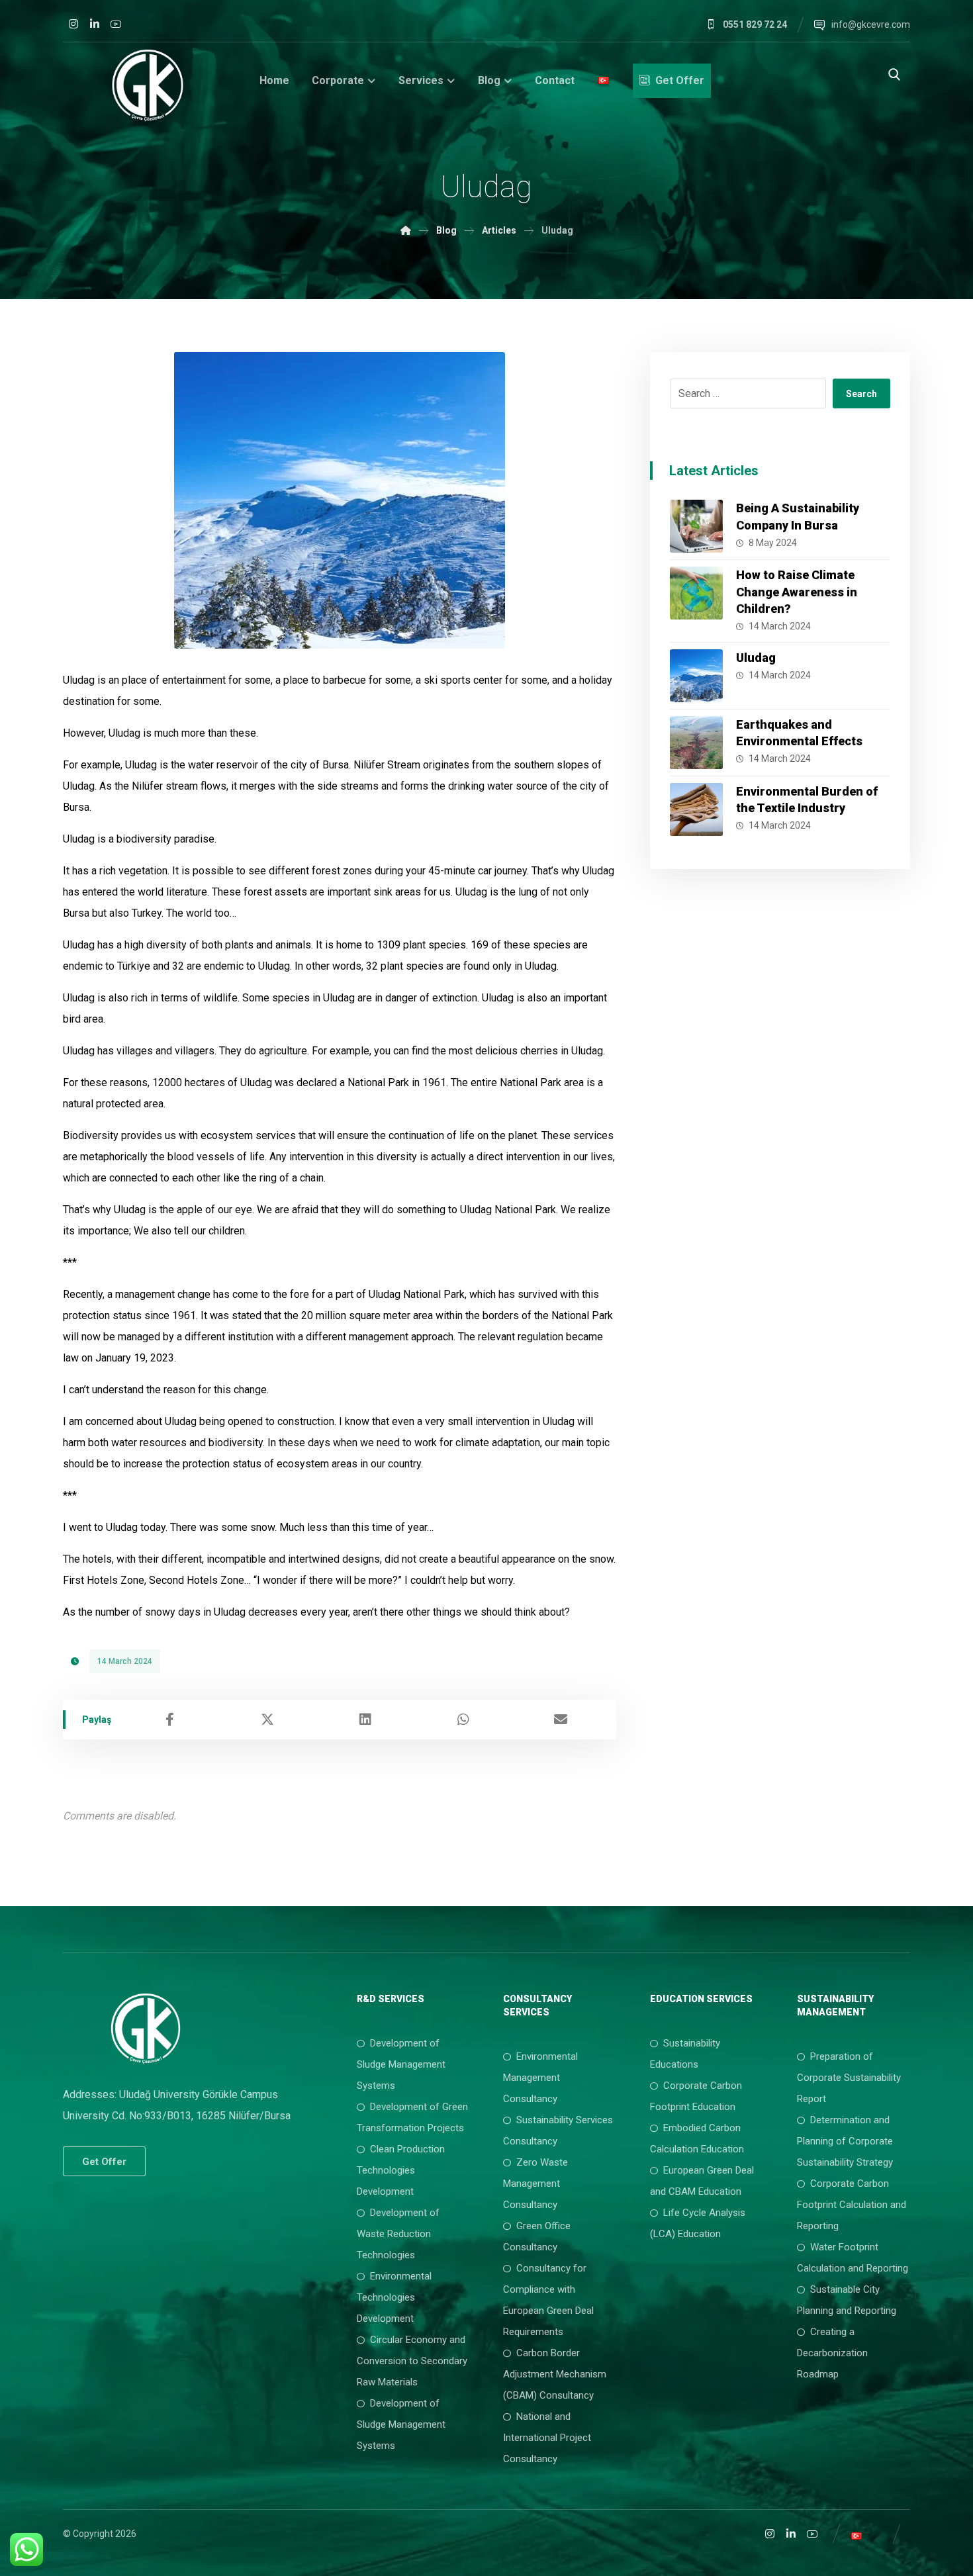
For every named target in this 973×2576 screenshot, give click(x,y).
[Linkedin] (95, 24)
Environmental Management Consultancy (540, 2078)
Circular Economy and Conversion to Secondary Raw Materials (412, 2361)
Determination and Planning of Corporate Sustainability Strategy (845, 2141)
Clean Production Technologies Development (401, 2170)
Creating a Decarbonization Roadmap (832, 2353)
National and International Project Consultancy (547, 2438)
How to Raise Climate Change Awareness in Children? (797, 591)
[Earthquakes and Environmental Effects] (696, 743)
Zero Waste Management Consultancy (535, 2184)
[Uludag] (696, 676)
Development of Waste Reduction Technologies (398, 2234)
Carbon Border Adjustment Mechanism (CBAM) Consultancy (555, 2374)
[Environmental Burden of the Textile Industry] (696, 809)
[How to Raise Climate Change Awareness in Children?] (696, 593)
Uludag (756, 658)
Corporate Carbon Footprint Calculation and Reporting (852, 2205)
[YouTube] (116, 24)
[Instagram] (73, 24)
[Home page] (406, 230)
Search (861, 394)
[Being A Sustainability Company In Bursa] (696, 526)
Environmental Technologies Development (394, 2297)
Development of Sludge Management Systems (401, 2064)
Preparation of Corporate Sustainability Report (849, 2078)
